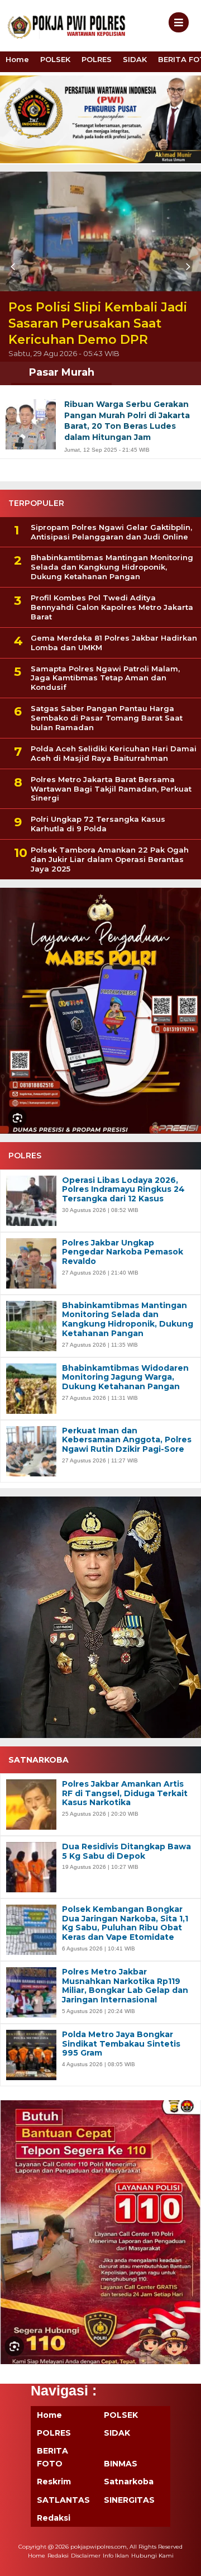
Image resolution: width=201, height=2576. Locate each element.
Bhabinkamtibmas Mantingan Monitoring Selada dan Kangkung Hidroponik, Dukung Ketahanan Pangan (112, 567)
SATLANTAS (63, 2500)
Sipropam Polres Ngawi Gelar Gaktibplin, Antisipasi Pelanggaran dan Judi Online (111, 532)
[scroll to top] (183, 2560)
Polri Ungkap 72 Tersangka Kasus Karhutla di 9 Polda (98, 824)
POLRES (97, 59)
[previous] (15, 267)
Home (17, 59)
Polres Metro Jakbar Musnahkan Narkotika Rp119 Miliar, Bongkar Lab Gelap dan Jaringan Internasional (125, 1986)
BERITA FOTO (52, 2457)
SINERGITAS (129, 2500)
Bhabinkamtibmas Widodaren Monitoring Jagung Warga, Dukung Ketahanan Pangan (125, 1377)
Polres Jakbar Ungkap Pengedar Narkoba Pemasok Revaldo (123, 1252)
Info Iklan (116, 2556)
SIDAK (135, 59)
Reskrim (54, 2482)
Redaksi (54, 2518)
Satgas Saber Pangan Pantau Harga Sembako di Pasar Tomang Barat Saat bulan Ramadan (107, 718)
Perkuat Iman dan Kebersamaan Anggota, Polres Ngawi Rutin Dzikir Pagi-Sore (127, 1440)
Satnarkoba (129, 2482)
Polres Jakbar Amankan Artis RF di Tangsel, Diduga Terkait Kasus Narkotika (125, 1793)
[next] (186, 267)
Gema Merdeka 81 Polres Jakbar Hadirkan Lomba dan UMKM (114, 643)
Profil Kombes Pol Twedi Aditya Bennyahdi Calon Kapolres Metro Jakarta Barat (112, 607)
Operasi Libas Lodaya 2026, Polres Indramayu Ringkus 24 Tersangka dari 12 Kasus (123, 1190)
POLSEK (55, 59)
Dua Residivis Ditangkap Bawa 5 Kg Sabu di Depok (126, 1851)
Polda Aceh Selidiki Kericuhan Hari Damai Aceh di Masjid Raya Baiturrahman (114, 753)
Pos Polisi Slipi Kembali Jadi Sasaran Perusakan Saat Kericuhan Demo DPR (98, 323)
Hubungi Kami (152, 2556)
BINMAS (121, 2464)
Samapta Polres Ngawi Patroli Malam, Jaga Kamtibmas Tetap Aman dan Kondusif (105, 678)
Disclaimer (86, 2556)
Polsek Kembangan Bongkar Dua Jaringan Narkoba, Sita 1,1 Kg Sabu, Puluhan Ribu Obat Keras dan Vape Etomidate (125, 1923)
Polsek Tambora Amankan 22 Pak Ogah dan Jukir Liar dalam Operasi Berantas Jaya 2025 (110, 859)
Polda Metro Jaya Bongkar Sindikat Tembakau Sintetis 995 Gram (121, 2044)
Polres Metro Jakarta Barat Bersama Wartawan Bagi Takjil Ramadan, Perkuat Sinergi (111, 789)
